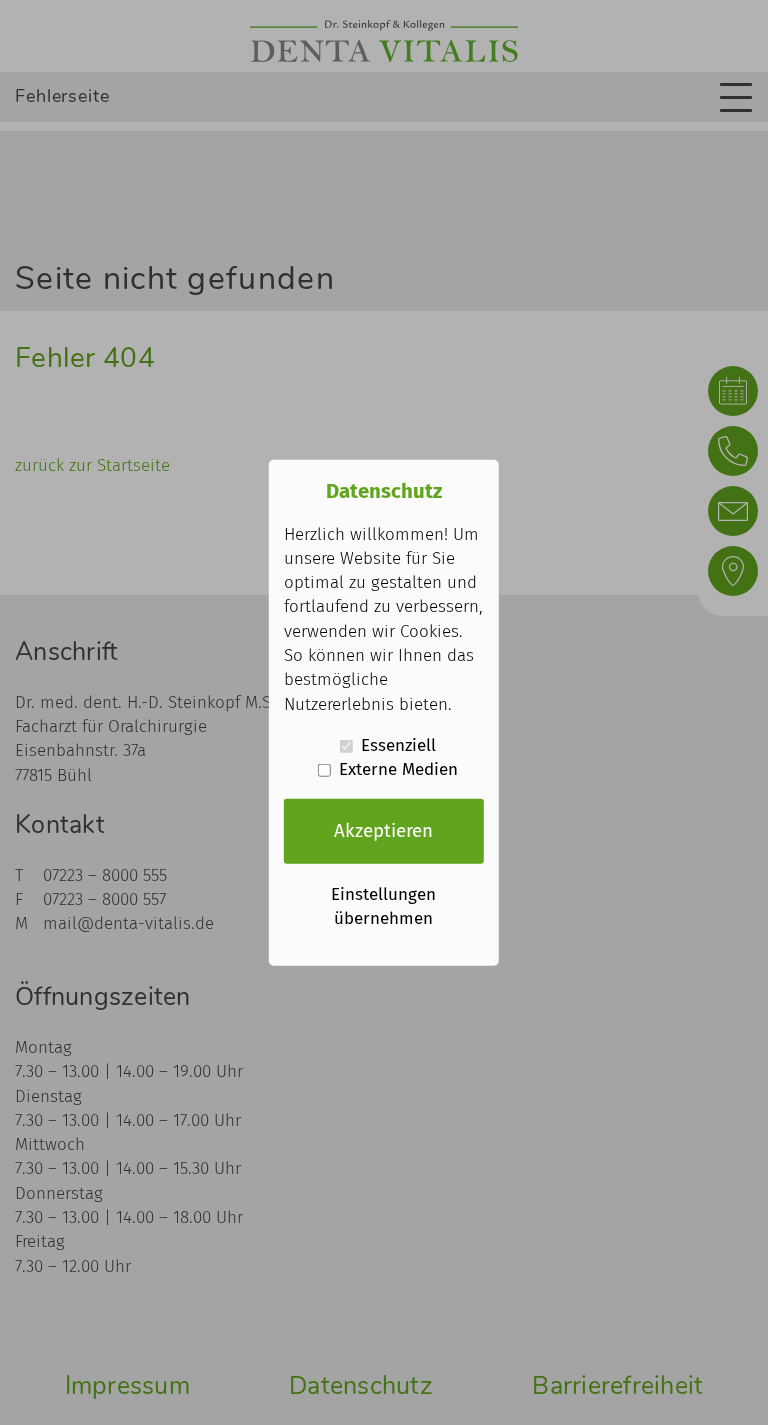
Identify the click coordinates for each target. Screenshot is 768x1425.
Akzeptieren (383, 831)
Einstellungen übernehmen (383, 905)
